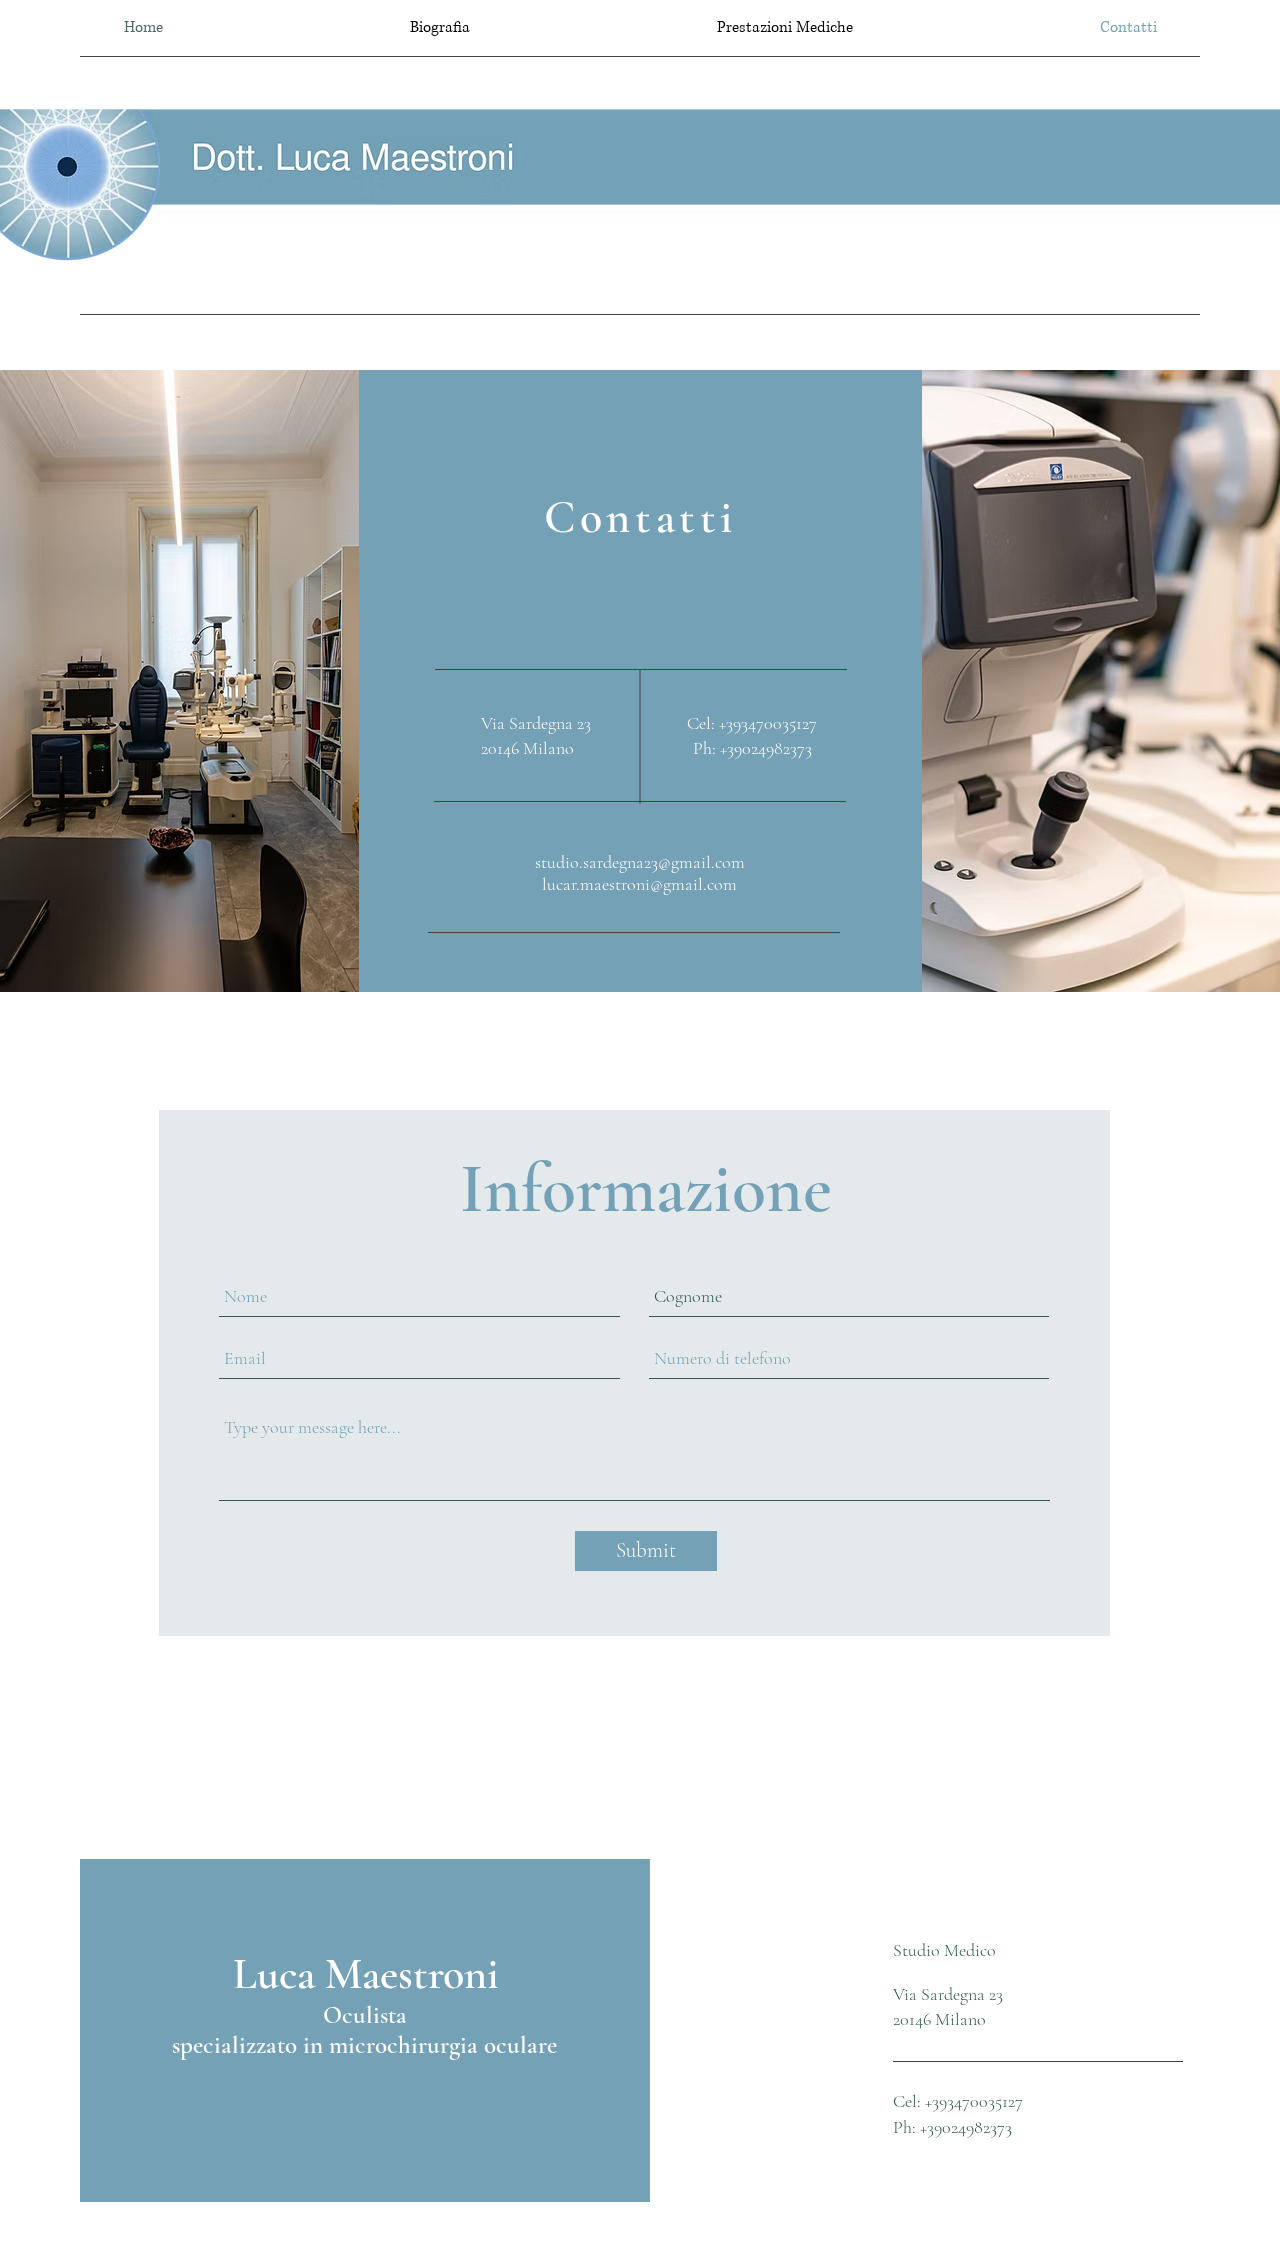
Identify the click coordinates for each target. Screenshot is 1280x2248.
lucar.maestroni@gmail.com (639, 884)
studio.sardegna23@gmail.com (640, 862)
